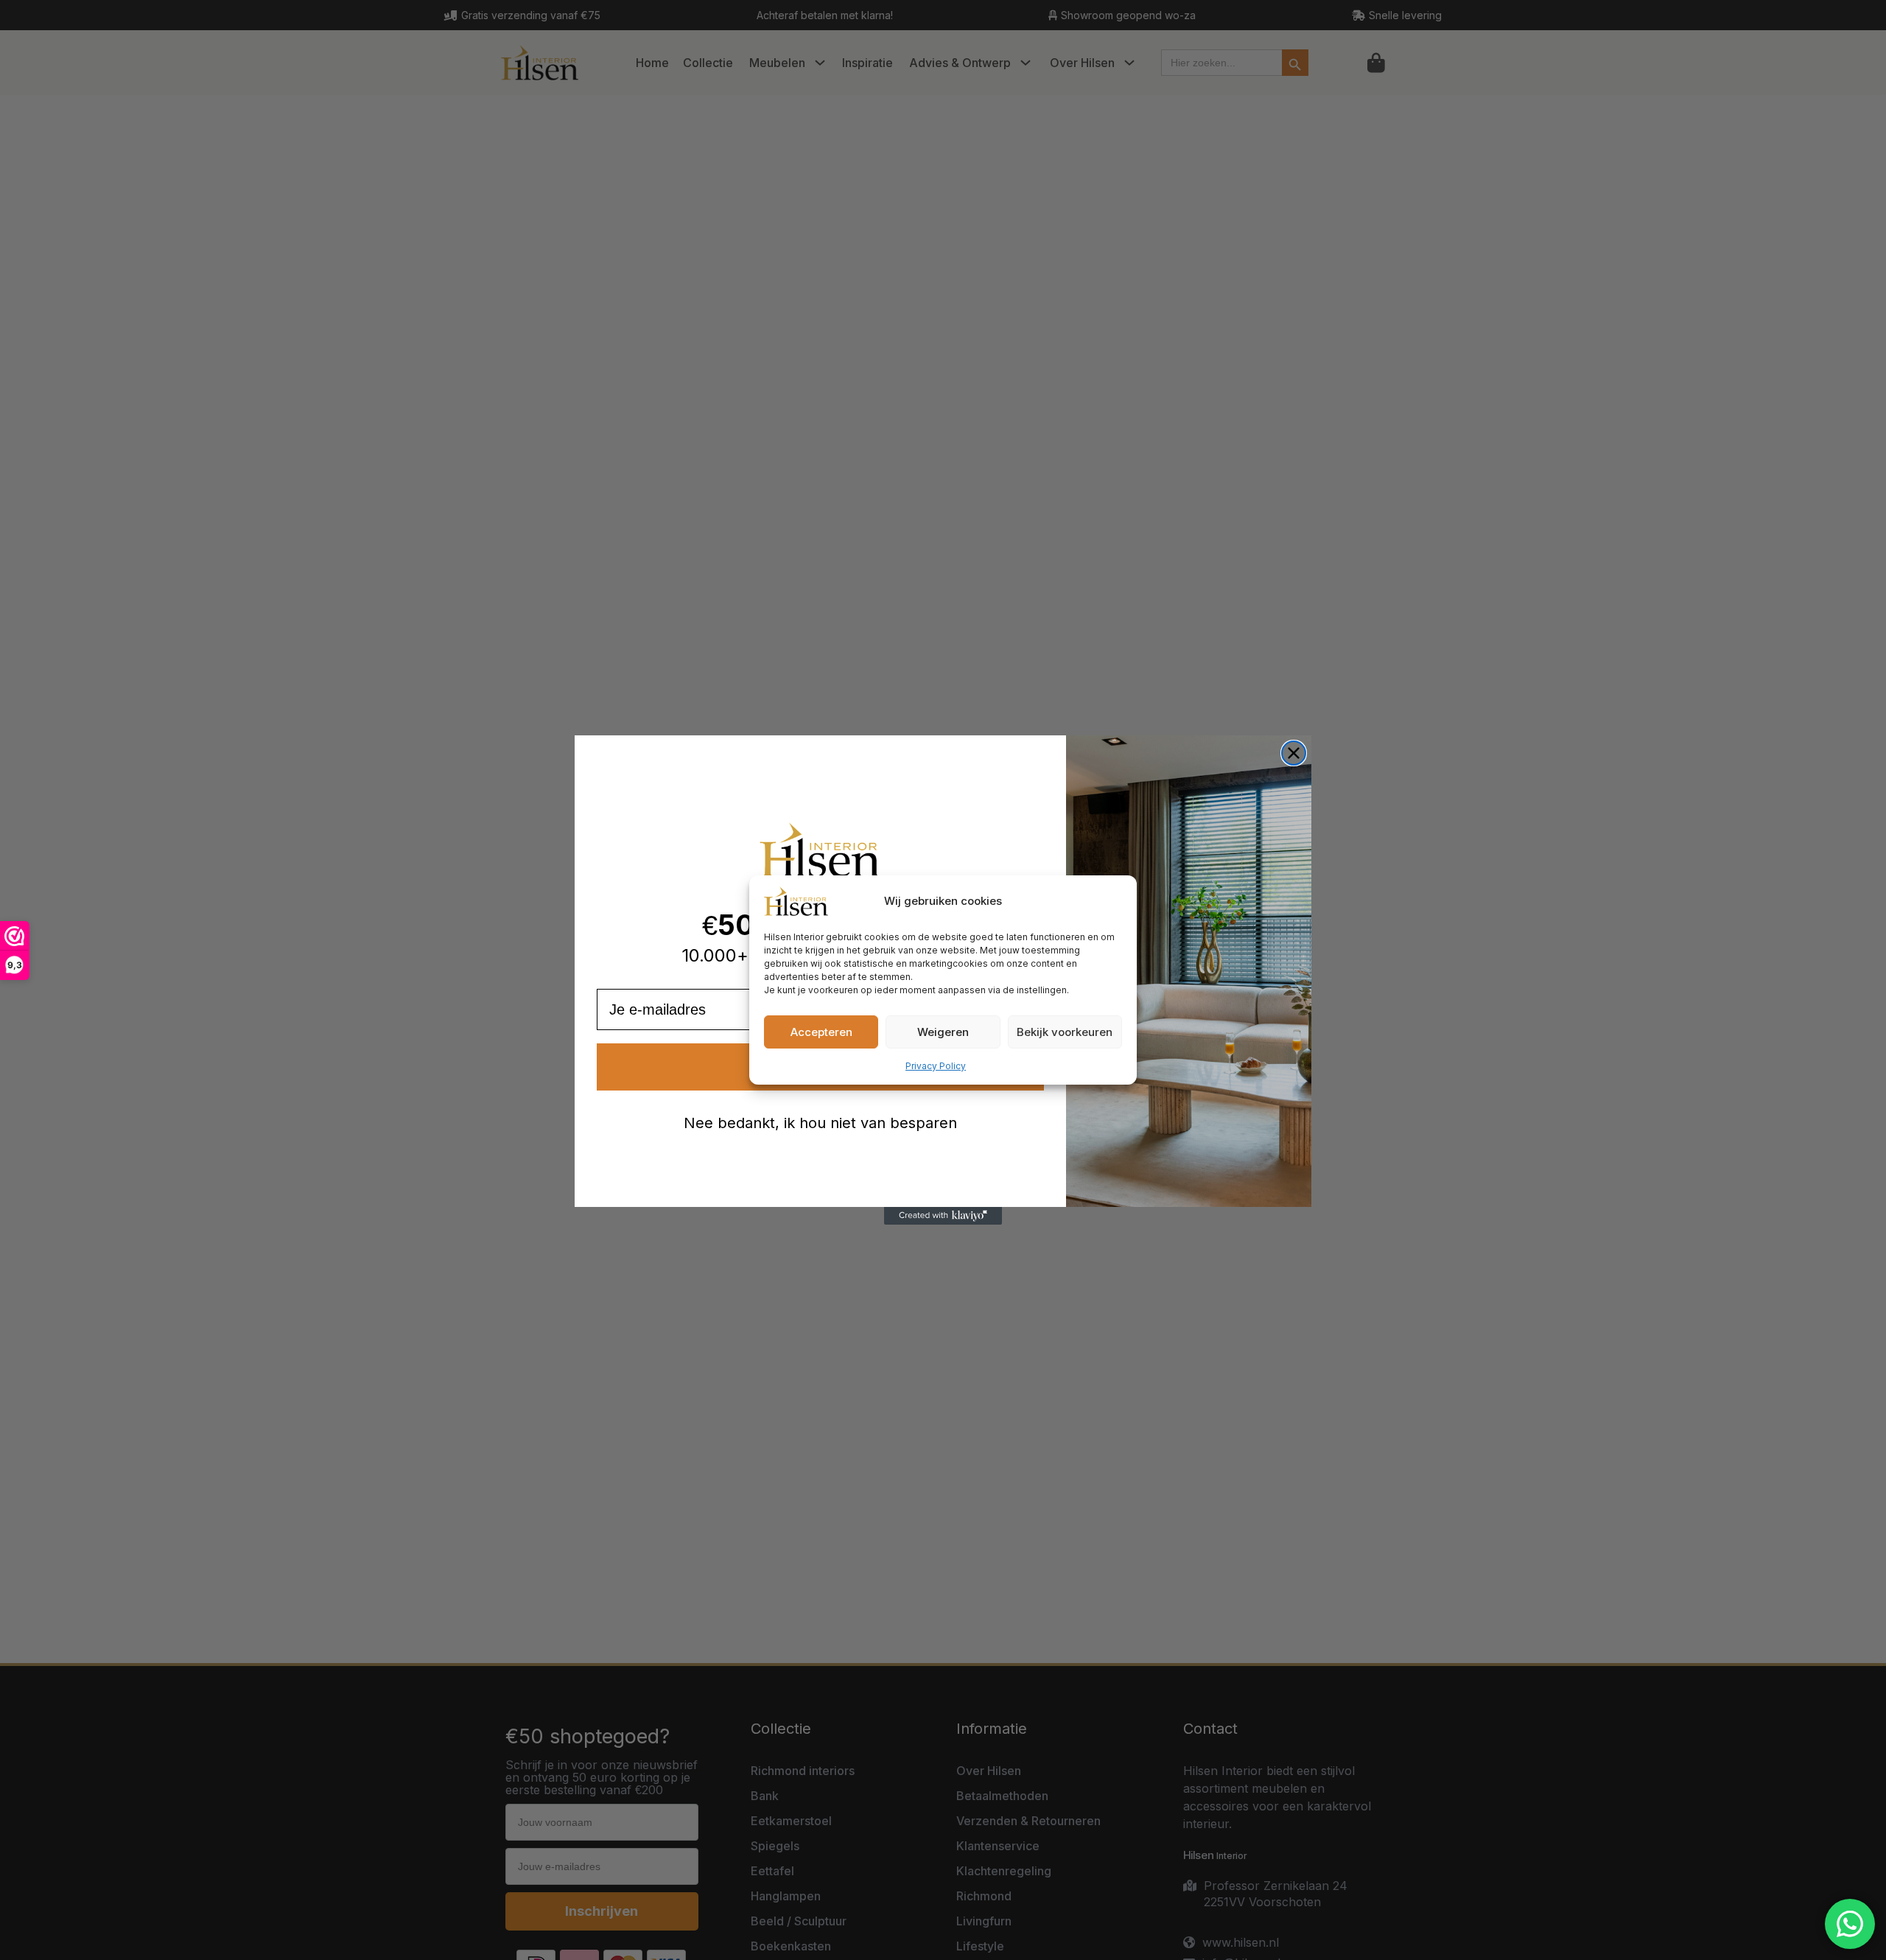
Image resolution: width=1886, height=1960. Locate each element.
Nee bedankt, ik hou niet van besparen (820, 1123)
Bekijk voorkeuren (1065, 1032)
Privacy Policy (936, 1066)
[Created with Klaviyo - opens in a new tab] (943, 1216)
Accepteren (821, 1032)
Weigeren (943, 1032)
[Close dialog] (1294, 753)
